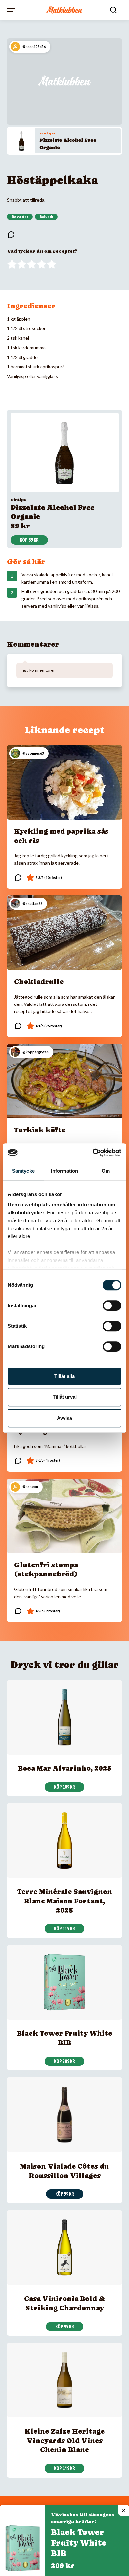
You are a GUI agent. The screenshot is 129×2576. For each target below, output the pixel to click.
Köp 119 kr (64, 1929)
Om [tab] (106, 1171)
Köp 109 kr (64, 1787)
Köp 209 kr (64, 2061)
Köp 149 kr (64, 2468)
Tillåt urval (65, 1397)
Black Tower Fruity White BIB (79, 2543)
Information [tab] (64, 1171)
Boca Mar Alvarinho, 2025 (65, 1768)
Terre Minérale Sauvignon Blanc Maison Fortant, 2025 (65, 1901)
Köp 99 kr (65, 2194)
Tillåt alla (64, 1376)
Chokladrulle (39, 982)
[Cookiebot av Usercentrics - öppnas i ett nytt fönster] (93, 1153)
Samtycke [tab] (23, 1171)
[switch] (112, 1306)
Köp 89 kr (29, 540)
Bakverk (46, 217)
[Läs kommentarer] (11, 235)
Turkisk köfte (40, 1130)
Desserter (20, 217)
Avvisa (64, 1418)
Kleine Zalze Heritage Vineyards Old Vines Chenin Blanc (64, 2441)
